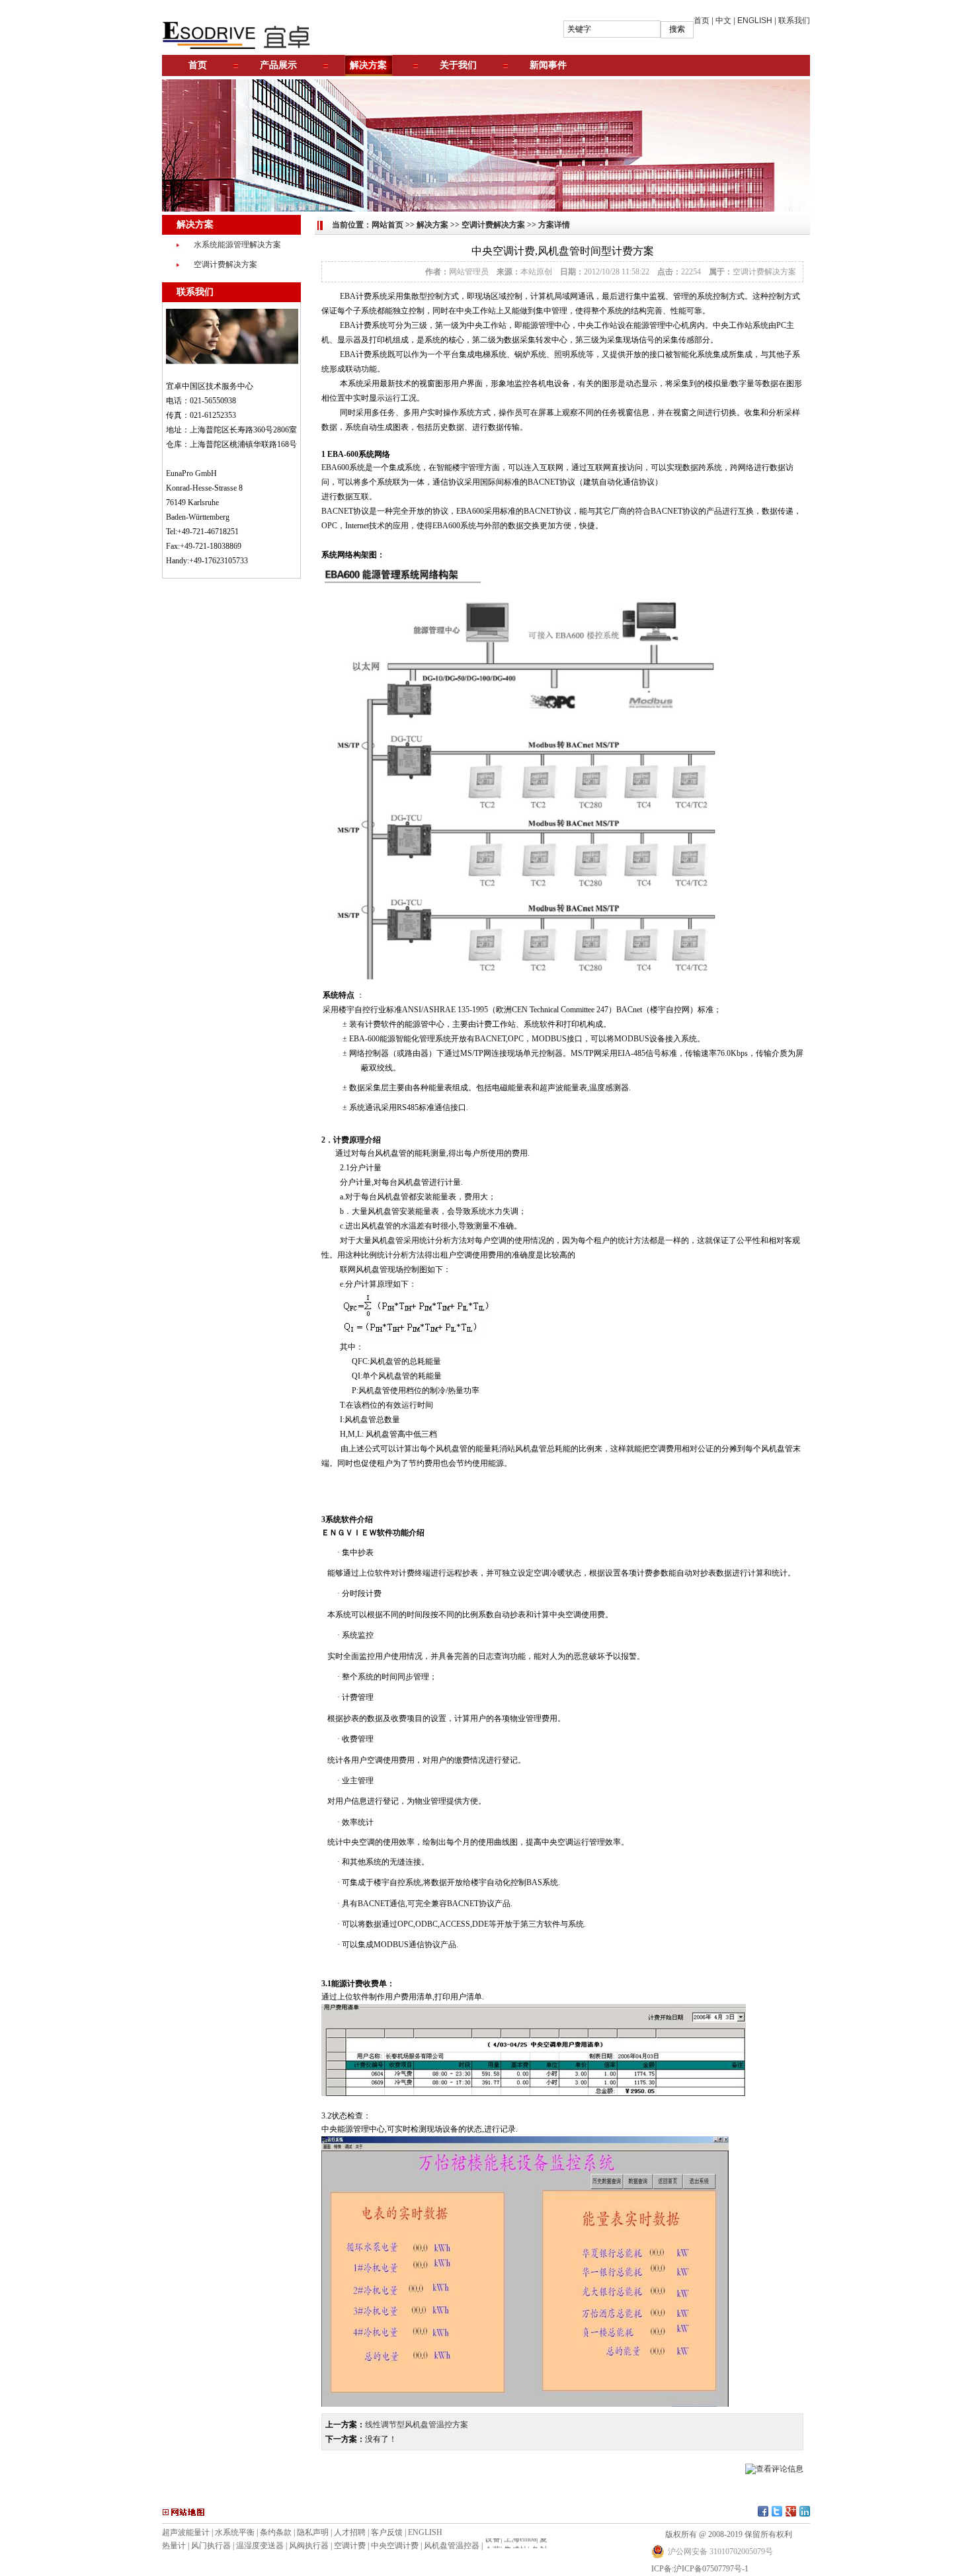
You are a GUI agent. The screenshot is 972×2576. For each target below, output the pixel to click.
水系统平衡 (235, 2532)
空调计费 (350, 2546)
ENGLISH (755, 20)
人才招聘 (350, 2532)
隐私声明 (313, 2532)
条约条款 (276, 2532)
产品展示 (278, 65)
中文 (723, 20)
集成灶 (516, 2540)
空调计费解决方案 (225, 264)
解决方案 (368, 65)
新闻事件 (548, 65)
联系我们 (794, 20)
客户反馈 (387, 2532)
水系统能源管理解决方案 (237, 245)
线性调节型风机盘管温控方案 (417, 2425)
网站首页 (387, 225)
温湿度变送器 (260, 2546)
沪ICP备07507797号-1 (711, 2569)
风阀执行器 (309, 2546)
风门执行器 (211, 2546)
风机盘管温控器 (452, 2546)
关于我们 (458, 65)
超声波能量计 (186, 2532)
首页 (702, 20)
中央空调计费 (395, 2546)
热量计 (174, 2546)
